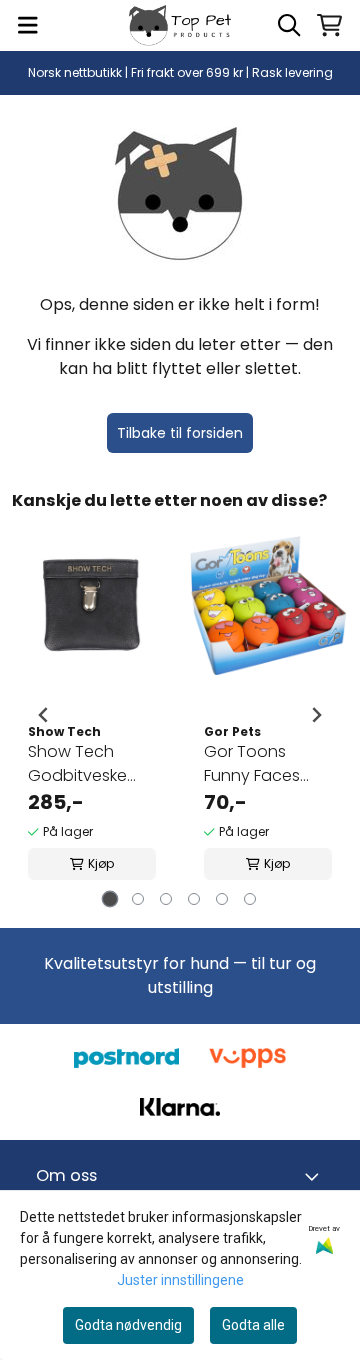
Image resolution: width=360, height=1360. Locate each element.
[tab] (110, 898)
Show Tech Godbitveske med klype (77, 764)
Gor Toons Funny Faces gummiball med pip (265, 764)
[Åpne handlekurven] (329, 25)
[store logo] (180, 25)
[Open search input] (289, 25)
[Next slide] (316, 715)
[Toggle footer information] (316, 1176)
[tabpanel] (92, 715)
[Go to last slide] (44, 715)
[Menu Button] (28, 25)
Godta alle (253, 1325)
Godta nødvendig (128, 1325)
